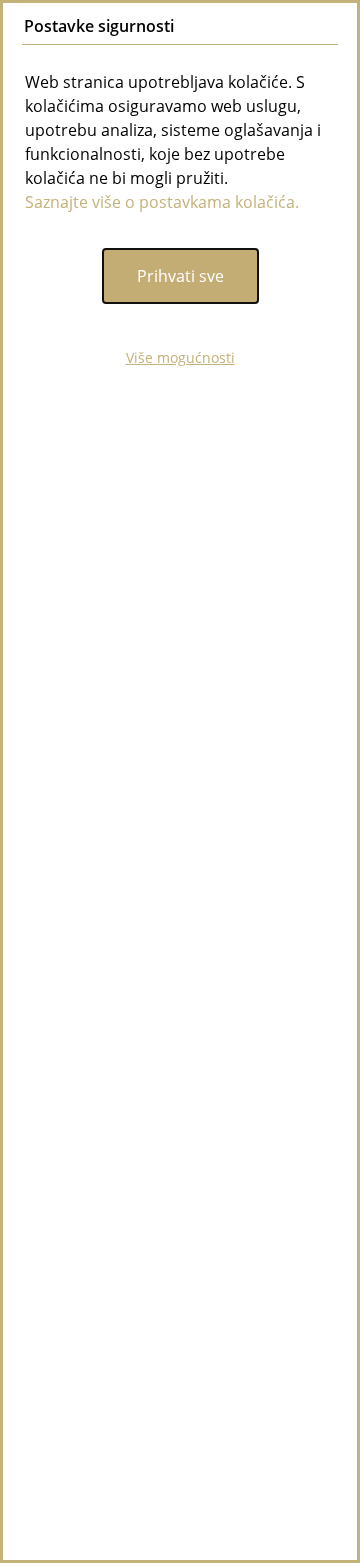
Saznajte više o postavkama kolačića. (162, 202)
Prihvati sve (180, 276)
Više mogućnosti (180, 357)
